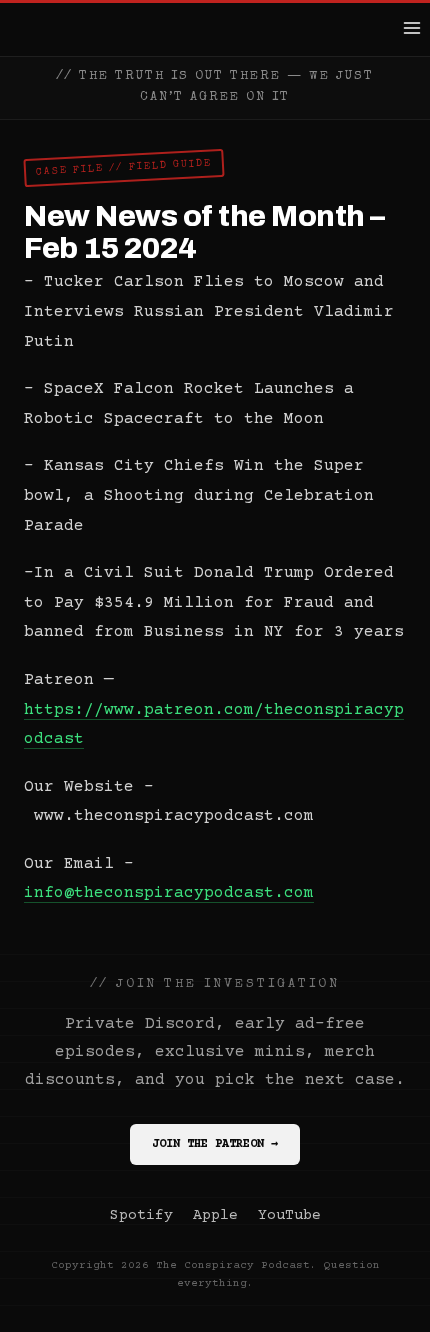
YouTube (289, 1215)
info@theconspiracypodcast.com (169, 893)
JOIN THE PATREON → (215, 1144)
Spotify (141, 1215)
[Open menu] (411, 27)
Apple (215, 1215)
